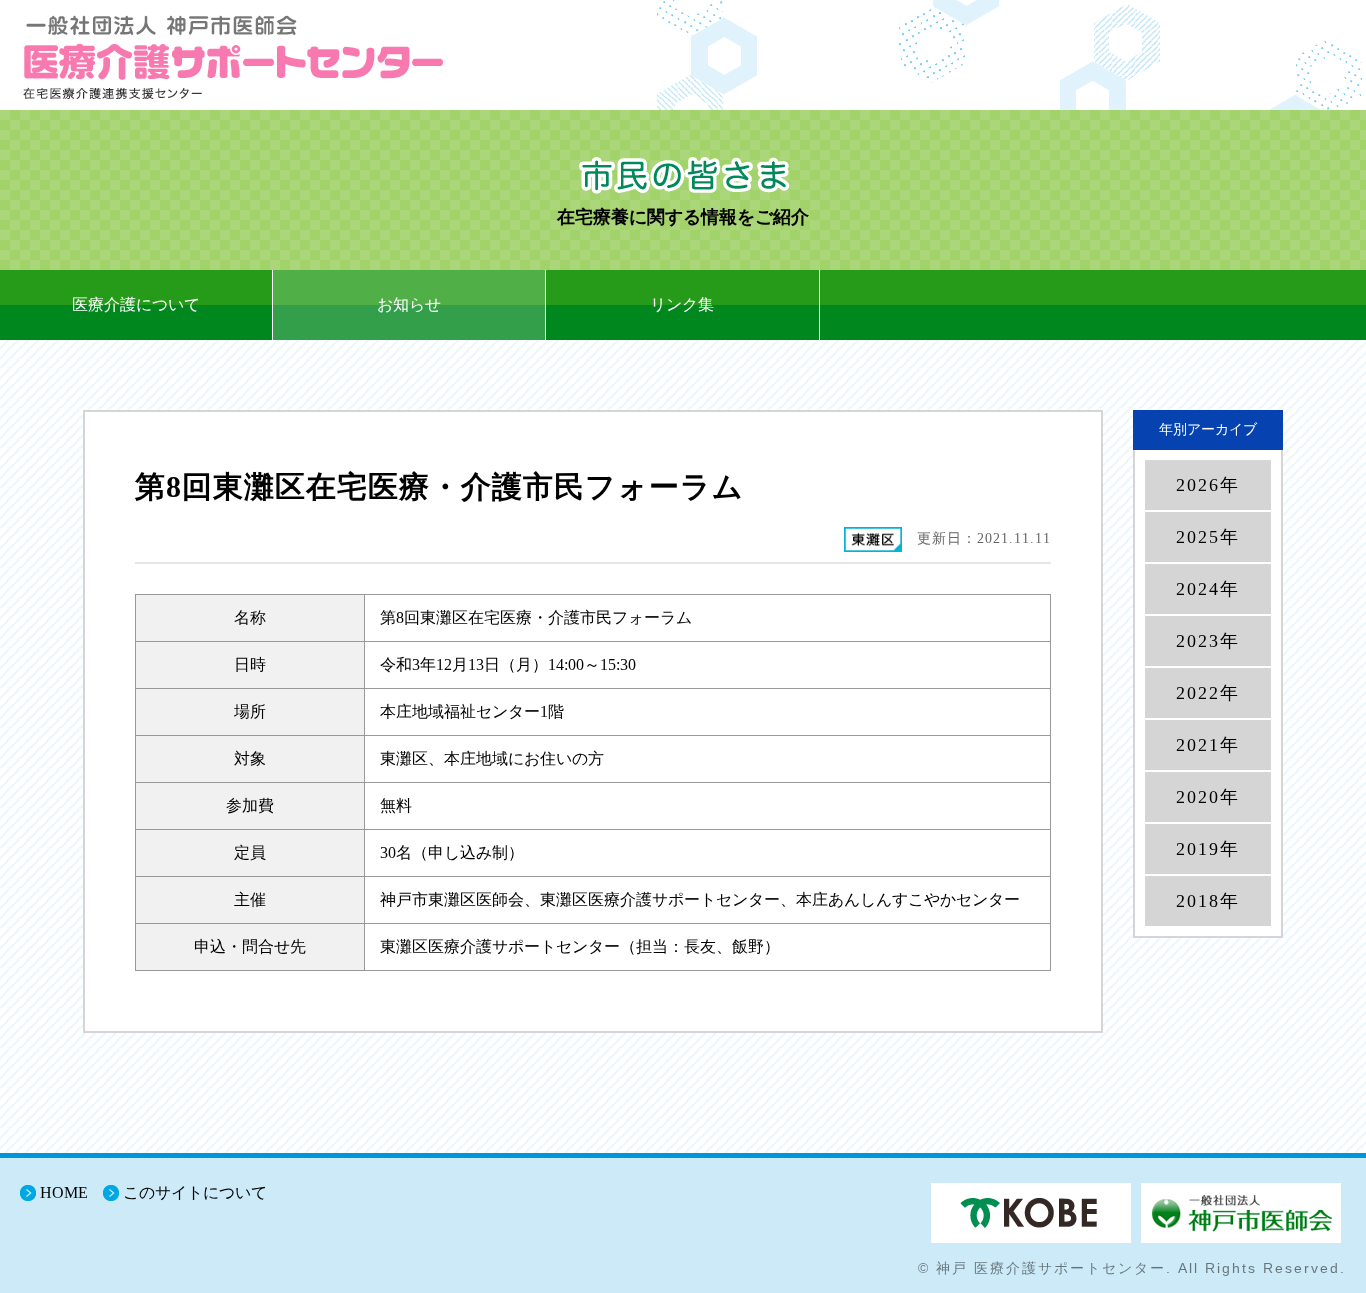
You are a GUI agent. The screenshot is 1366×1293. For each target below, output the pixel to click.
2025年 (1208, 537)
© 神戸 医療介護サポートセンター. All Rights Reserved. (1132, 1268)
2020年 (1208, 797)
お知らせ (409, 304)
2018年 (1208, 901)
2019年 (1208, 849)
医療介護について (136, 304)
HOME (64, 1192)
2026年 (1208, 485)
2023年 (1208, 641)
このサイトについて (195, 1192)
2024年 (1208, 589)
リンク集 (682, 304)
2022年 (1208, 693)
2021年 (1208, 745)
